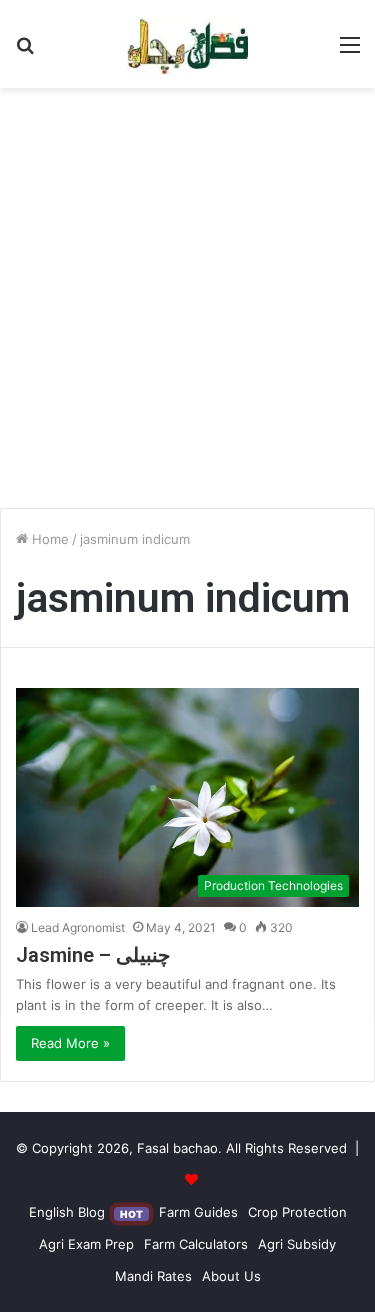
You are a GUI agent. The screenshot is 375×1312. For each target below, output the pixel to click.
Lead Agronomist (78, 927)
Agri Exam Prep (86, 1244)
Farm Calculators (196, 1244)
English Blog (86, 1212)
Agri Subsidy (297, 1244)
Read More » (70, 1043)
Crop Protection (297, 1212)
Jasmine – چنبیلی (93, 955)
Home (48, 539)
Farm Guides (198, 1212)
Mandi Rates (153, 1276)
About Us (231, 1276)
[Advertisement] (187, 305)
